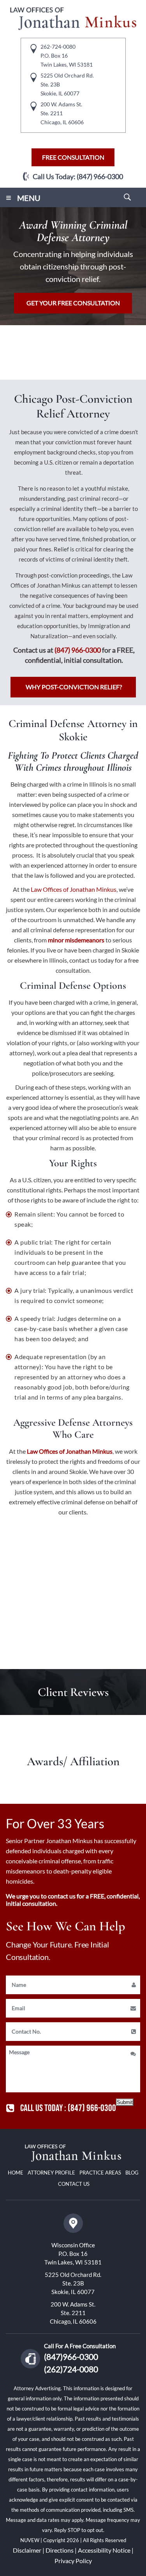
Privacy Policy (73, 2561)
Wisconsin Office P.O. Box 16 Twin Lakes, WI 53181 (73, 2254)
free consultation (73, 157)
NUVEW (30, 2540)
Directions (60, 2550)
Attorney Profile (51, 2173)
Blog (132, 2173)
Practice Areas (100, 2173)
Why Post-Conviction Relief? (74, 687)
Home (16, 2173)
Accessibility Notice (104, 2550)
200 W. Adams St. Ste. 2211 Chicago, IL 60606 (73, 2313)
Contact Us (74, 2184)
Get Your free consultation (73, 303)
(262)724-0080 (71, 2369)
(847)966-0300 (71, 2357)
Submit (125, 2102)
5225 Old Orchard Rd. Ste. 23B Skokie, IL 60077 (73, 2283)
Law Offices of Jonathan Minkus (69, 1451)
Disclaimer (27, 2550)
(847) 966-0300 (100, 176)
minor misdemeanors (76, 940)
